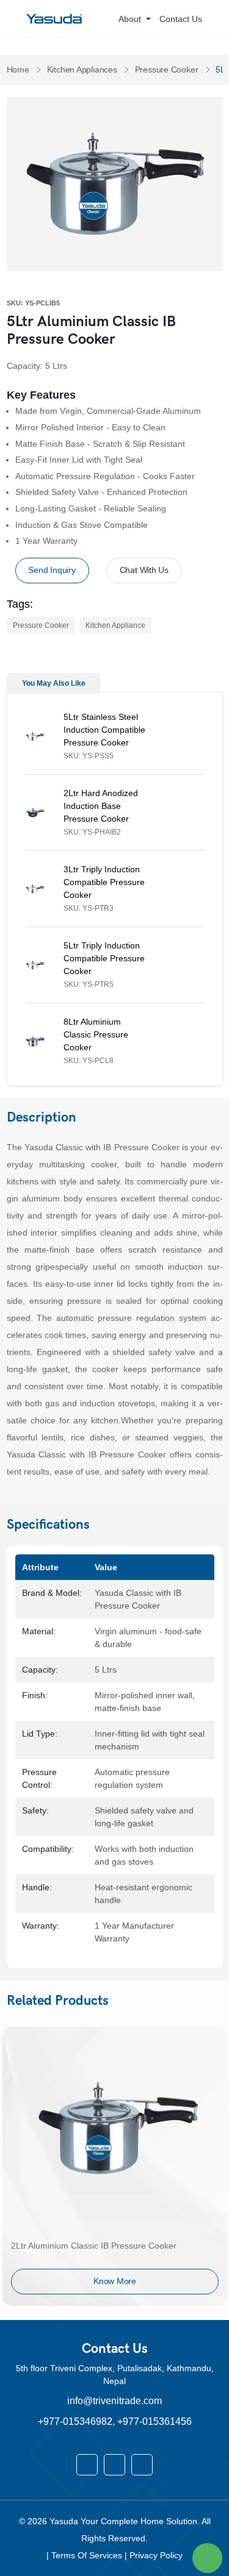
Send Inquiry (52, 570)
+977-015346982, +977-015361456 (115, 2421)
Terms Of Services (88, 2555)
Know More (115, 2281)
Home (18, 69)
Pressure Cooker (167, 69)
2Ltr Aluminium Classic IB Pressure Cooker (94, 2246)
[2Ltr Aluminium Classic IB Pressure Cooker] (115, 2128)
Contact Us (181, 19)
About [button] (131, 19)
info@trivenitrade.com (114, 2401)
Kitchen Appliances (82, 69)
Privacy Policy (156, 2555)
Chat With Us (144, 570)
